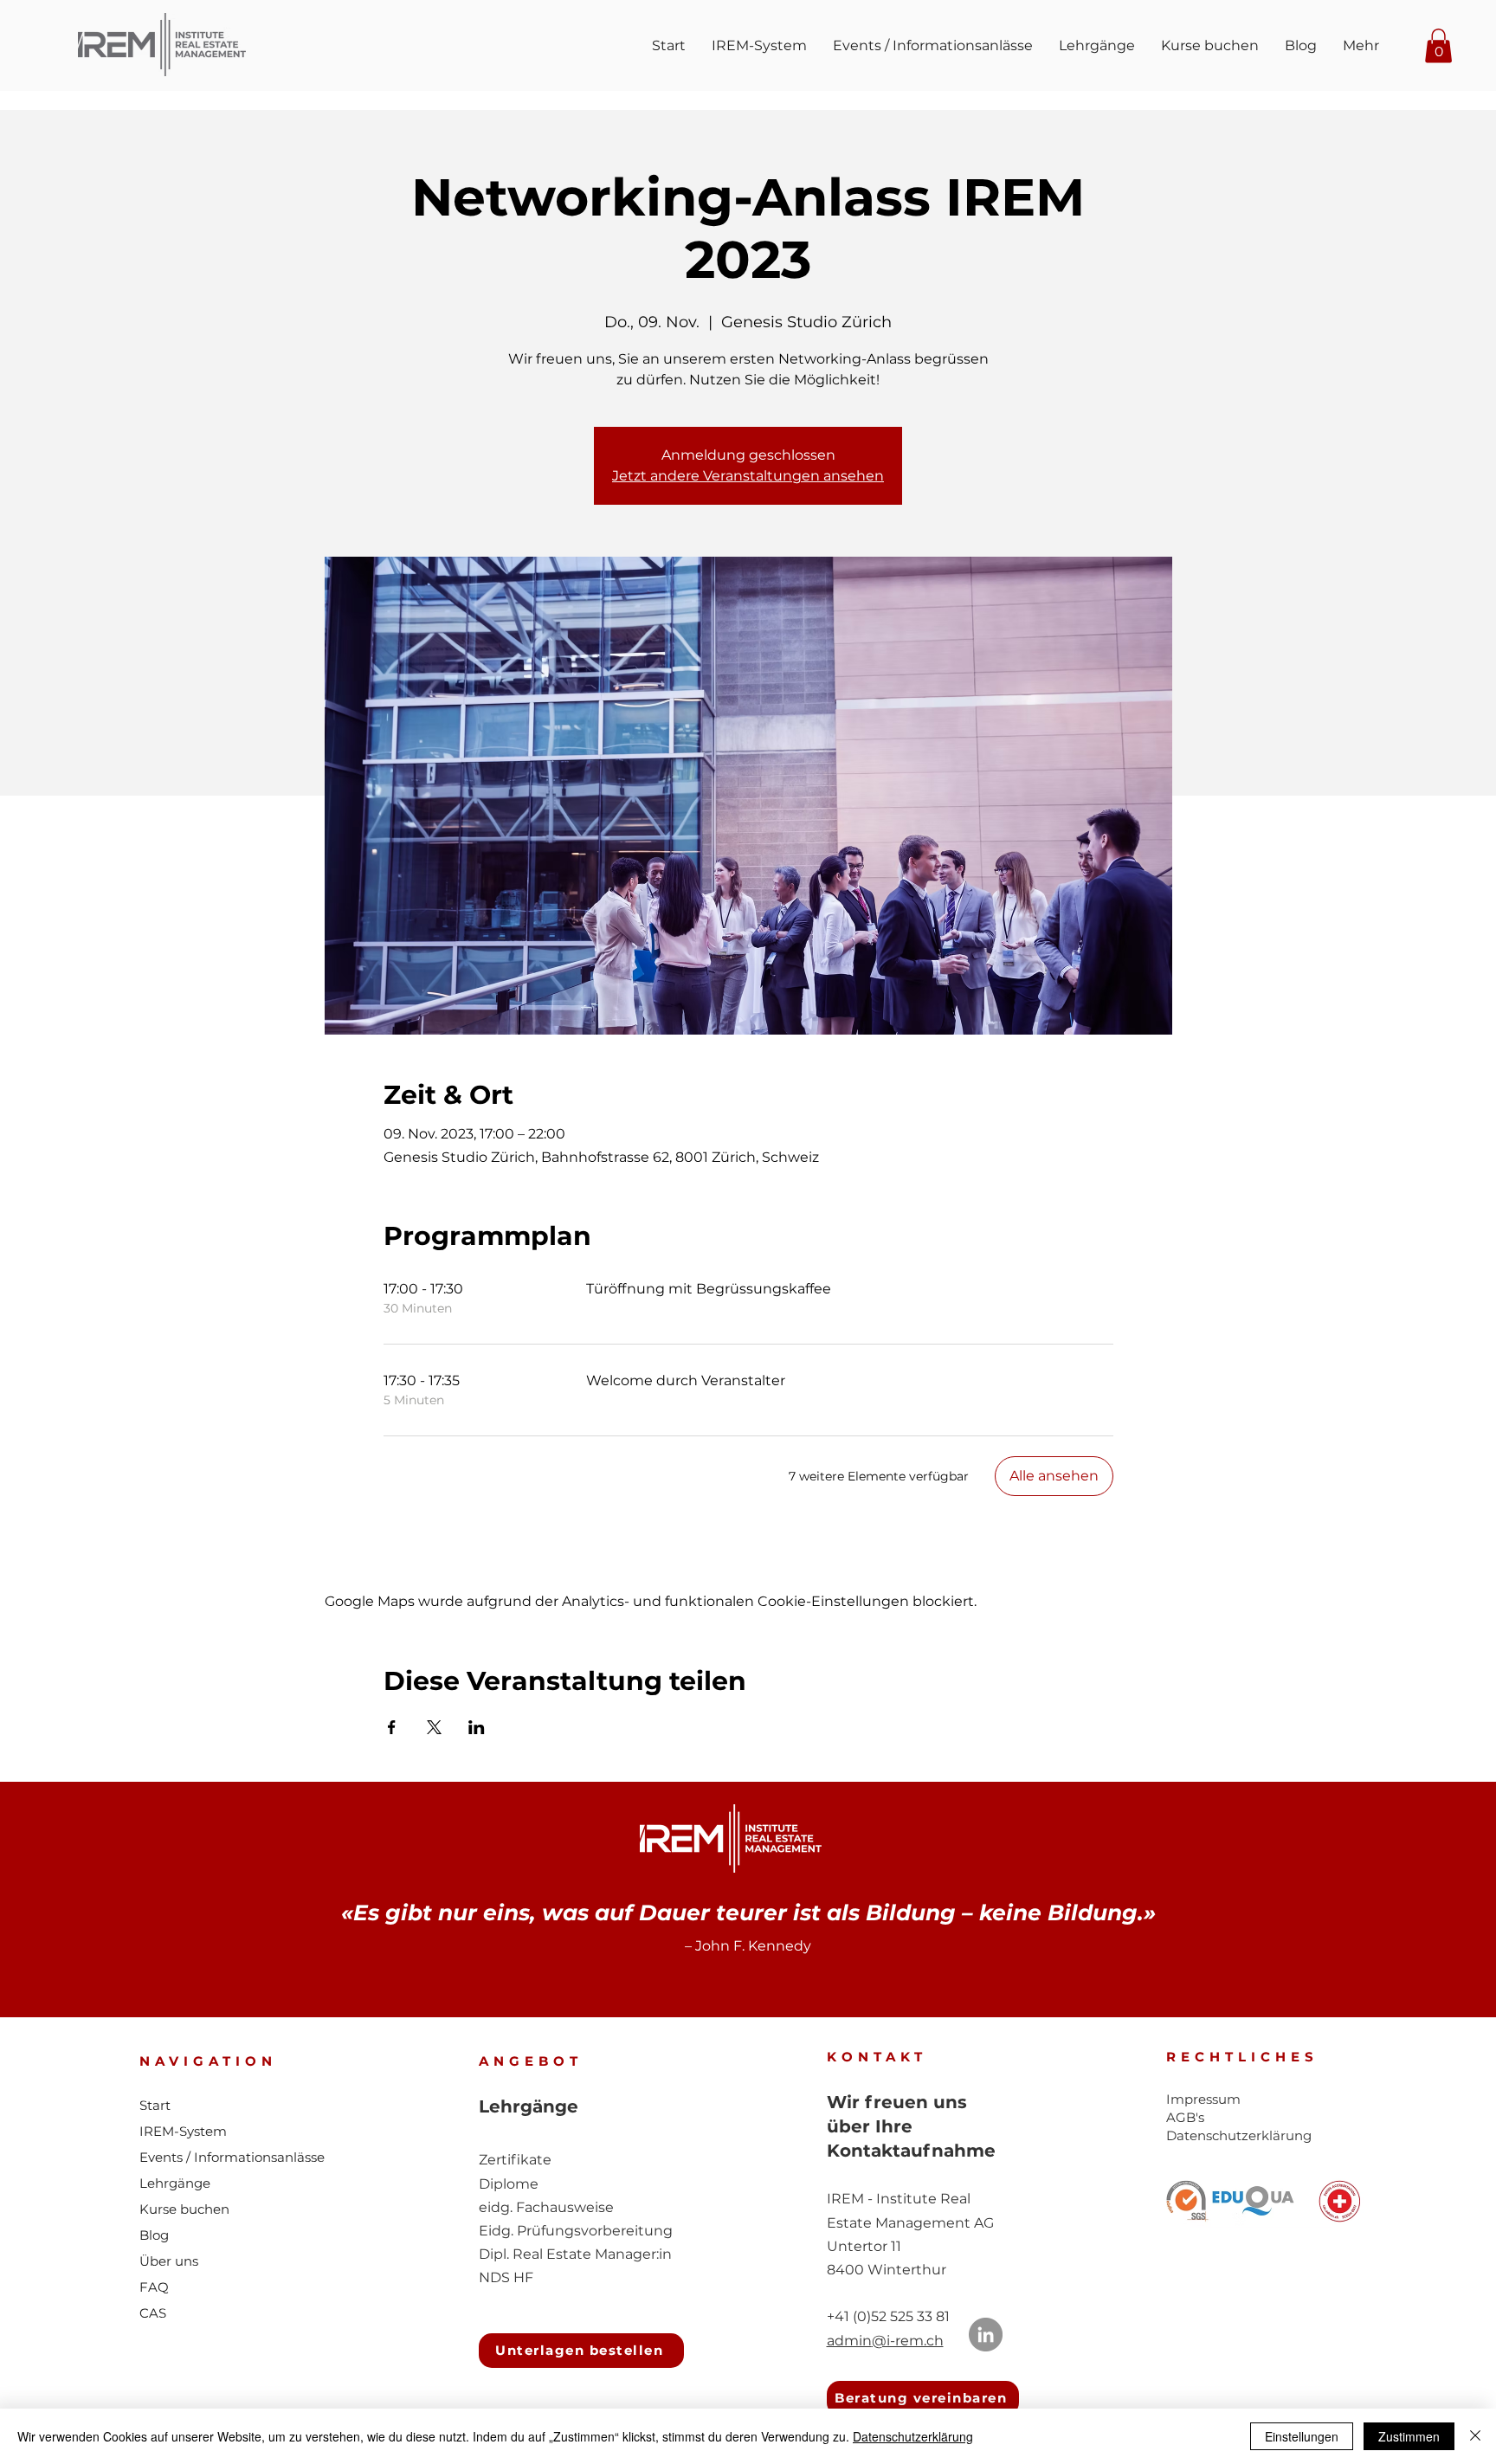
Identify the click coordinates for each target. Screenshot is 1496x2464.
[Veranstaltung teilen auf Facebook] (392, 1727)
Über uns (169, 2261)
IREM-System (183, 2131)
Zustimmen (1409, 2436)
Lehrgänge (175, 2183)
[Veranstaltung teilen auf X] (434, 1727)
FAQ (154, 2287)
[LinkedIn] (986, 2335)
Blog (154, 2235)
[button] (1438, 45)
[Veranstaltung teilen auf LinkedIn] (477, 1727)
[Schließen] (1475, 2436)
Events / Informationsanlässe (232, 2157)
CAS (153, 2313)
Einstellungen (1302, 2436)
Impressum (1203, 2099)
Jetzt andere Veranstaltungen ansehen (748, 476)
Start (155, 2105)
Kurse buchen (184, 2209)
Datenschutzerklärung (913, 2436)
